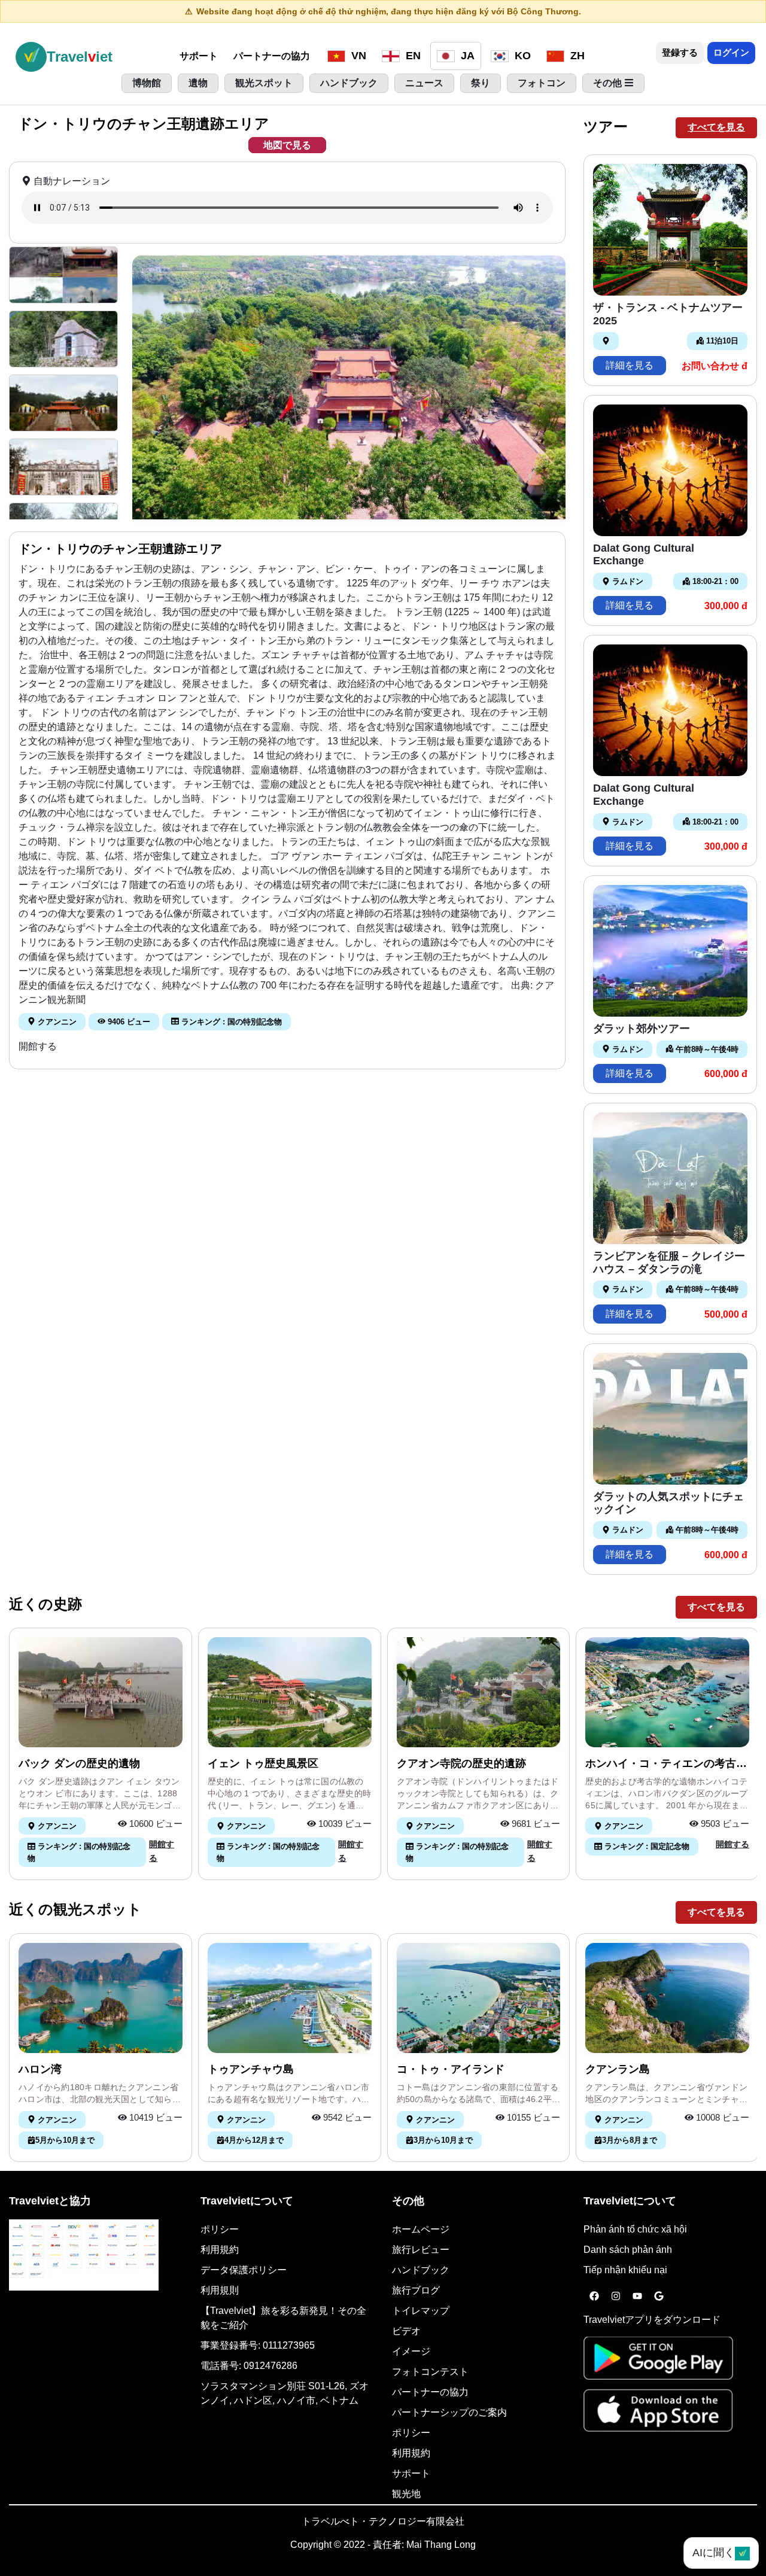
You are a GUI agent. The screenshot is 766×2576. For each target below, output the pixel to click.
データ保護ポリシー (244, 2270)
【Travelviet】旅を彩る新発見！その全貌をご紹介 (283, 2318)
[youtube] (637, 2297)
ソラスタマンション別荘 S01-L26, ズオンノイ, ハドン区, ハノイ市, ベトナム (285, 2393)
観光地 (406, 2494)
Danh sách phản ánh (628, 2250)
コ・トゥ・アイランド (451, 2069)
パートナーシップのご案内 (449, 2412)
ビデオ (406, 2331)
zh (576, 56)
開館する (38, 1046)
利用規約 (220, 2250)
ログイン (731, 52)
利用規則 (220, 2290)
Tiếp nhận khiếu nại (625, 2270)
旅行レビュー (421, 2250)
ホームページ (421, 2229)
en (412, 56)
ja (466, 56)
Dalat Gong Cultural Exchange (644, 555)
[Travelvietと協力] (84, 2255)
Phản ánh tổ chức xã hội (635, 2229)
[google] (659, 2297)
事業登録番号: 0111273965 (258, 2345)
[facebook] (594, 2297)
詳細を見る (630, 365)
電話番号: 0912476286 (249, 2366)
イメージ (411, 2351)
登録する (680, 52)
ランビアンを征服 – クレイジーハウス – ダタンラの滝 (669, 1263)
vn (357, 56)
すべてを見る (716, 127)
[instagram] (616, 2297)
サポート (199, 56)
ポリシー (220, 2229)
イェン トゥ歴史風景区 (263, 1763)
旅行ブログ (416, 2290)
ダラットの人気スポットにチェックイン (668, 1503)
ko (521, 56)
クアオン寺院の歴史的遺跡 (461, 1763)
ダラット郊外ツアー (642, 1029)
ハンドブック (421, 2270)
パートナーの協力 (272, 56)
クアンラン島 (618, 2069)
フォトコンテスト (430, 2372)
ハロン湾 (40, 2069)
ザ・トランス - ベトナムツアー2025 (668, 314)
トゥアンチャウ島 (251, 2069)
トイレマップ (421, 2311)
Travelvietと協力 (50, 2201)
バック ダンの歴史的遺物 (79, 1763)
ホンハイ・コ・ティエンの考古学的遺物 (666, 1764)
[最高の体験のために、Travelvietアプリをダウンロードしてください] (658, 2362)
